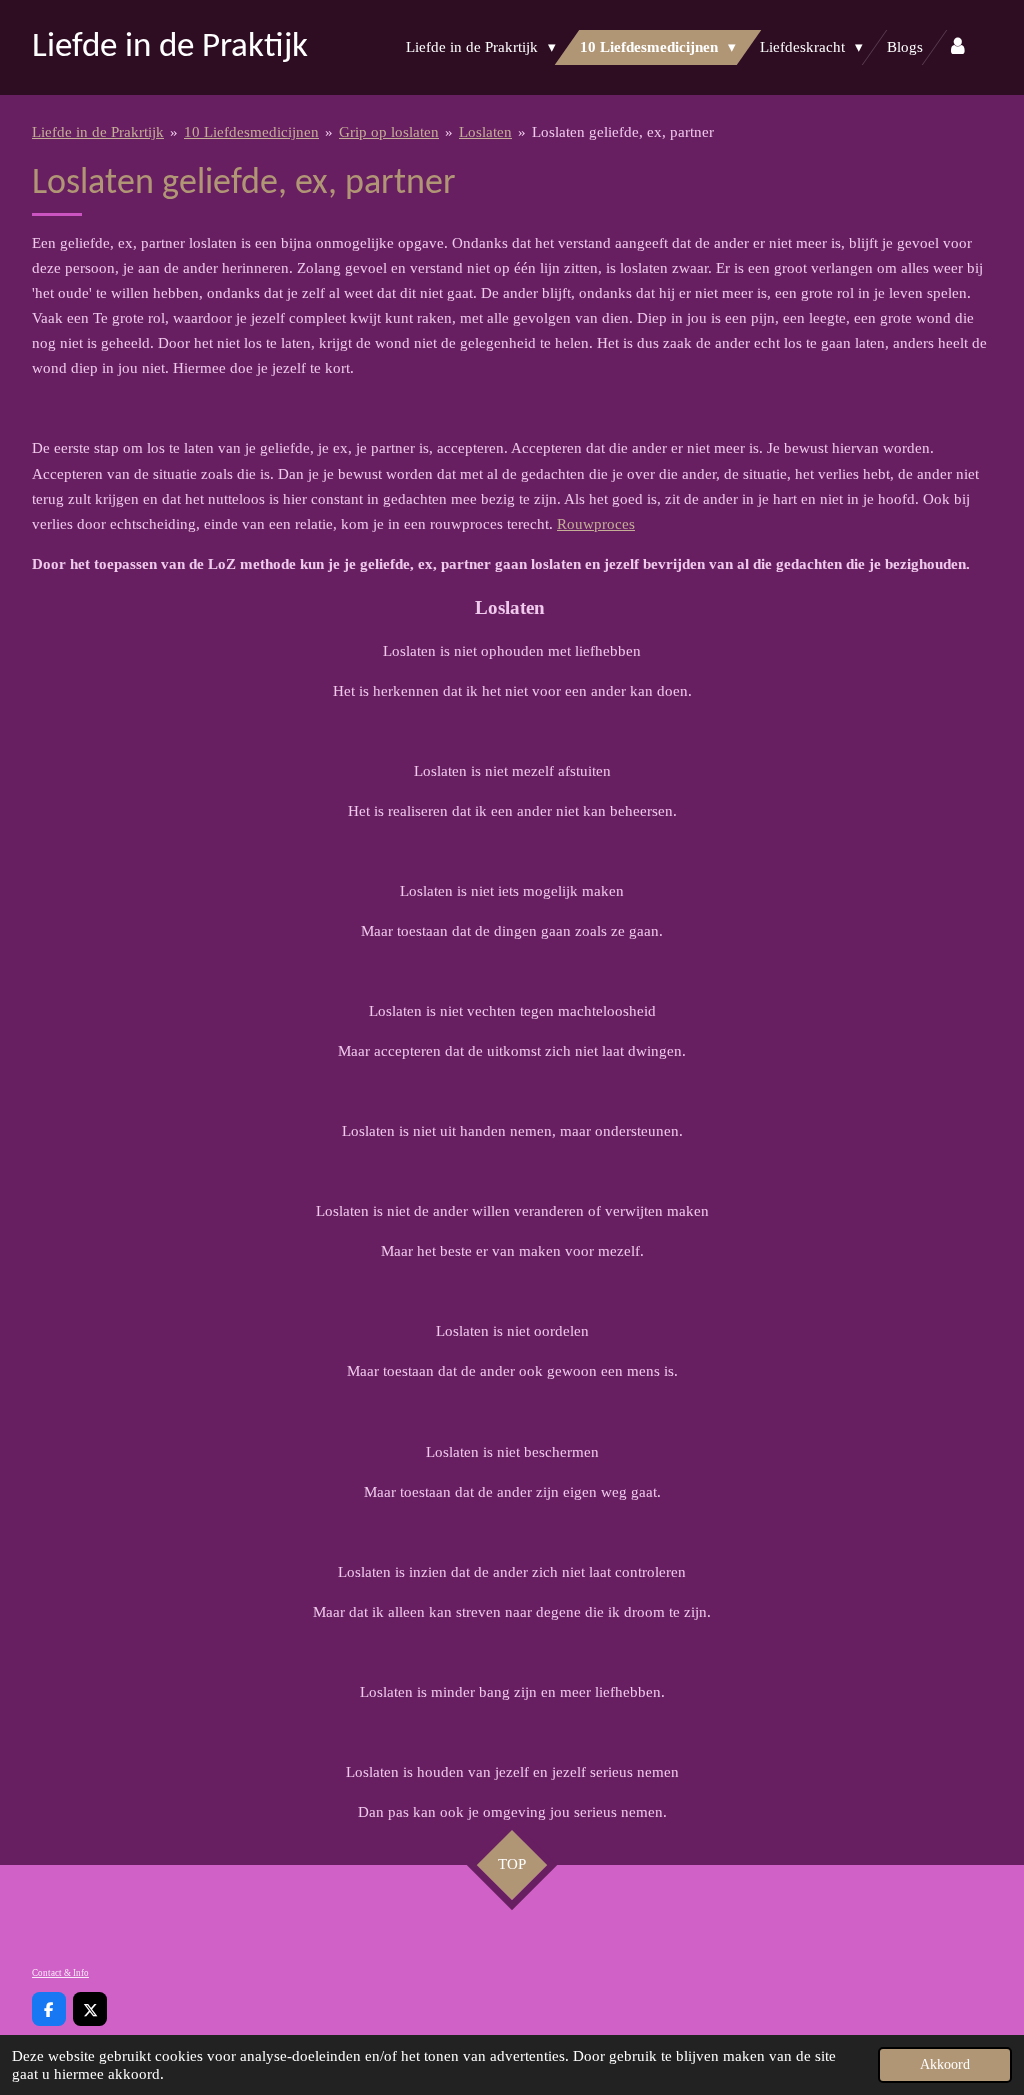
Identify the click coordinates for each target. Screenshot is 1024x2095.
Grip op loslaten (389, 132)
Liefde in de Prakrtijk (98, 132)
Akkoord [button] (945, 2064)
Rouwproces (596, 524)
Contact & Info (60, 1973)
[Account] (957, 47)
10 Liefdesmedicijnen (251, 132)
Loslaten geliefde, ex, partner (623, 132)
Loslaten (485, 132)
